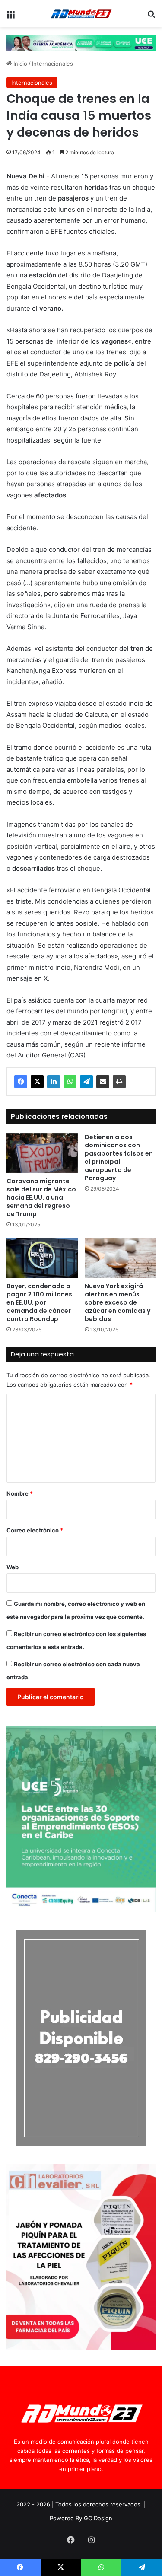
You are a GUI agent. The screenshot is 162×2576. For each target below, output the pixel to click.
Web (13, 1567)
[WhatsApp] (70, 1082)
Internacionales (52, 64)
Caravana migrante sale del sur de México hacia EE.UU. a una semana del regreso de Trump (41, 1197)
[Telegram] (86, 1082)
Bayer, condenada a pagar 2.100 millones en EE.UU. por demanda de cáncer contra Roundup (39, 1302)
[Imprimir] (119, 1082)
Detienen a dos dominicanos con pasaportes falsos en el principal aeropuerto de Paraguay (119, 1157)
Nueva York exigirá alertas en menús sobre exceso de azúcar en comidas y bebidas (118, 1302)
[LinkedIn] (54, 1082)
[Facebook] (21, 1082)
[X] (37, 1082)
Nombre (20, 1493)
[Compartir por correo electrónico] (103, 1082)
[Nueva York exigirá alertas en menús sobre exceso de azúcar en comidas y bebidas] (120, 1258)
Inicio (19, 64)
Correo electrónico (35, 1530)
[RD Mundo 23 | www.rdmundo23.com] (81, 13)
